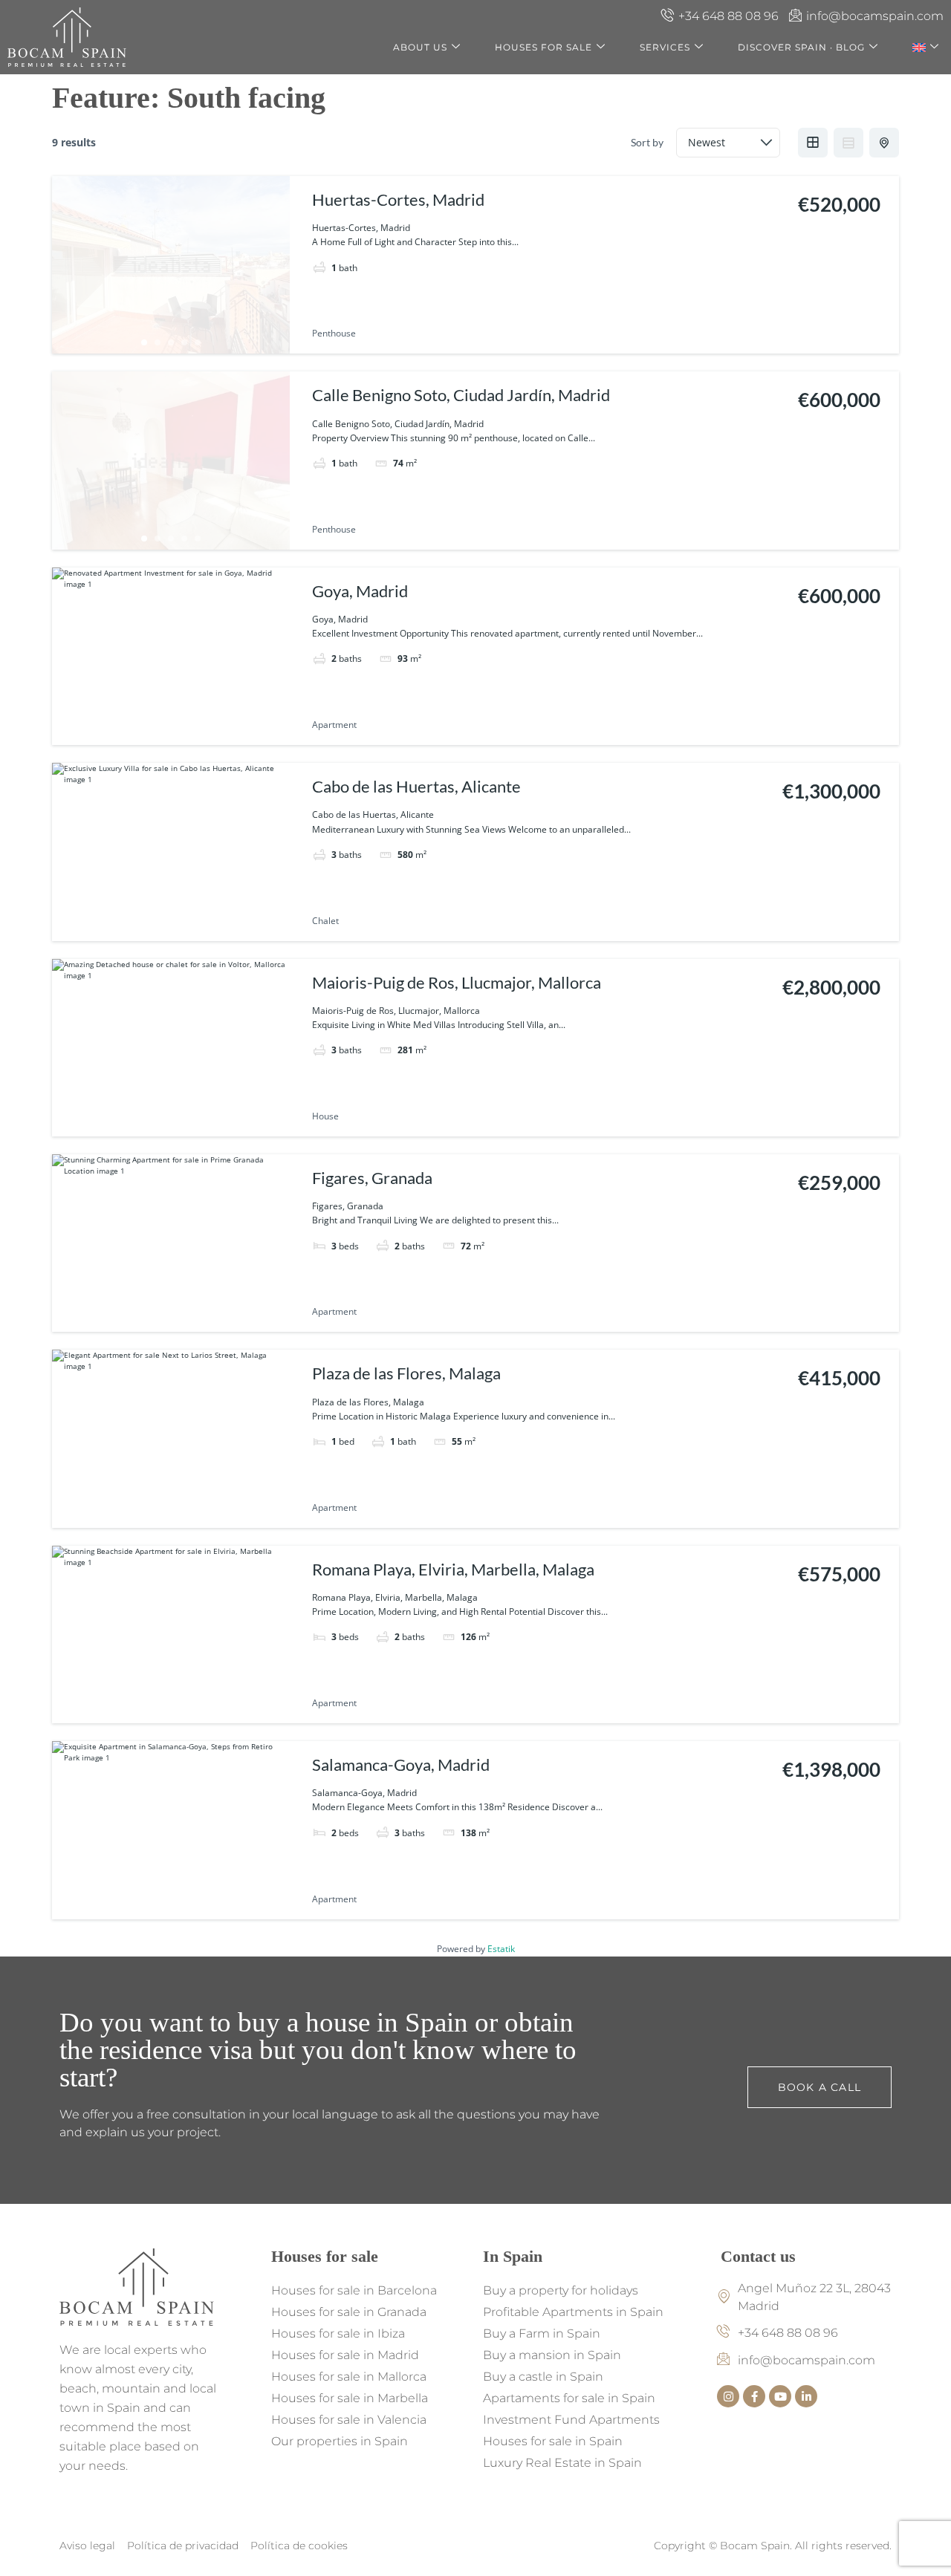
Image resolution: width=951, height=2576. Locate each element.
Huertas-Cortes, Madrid (398, 199)
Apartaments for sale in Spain (569, 2398)
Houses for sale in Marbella (350, 2398)
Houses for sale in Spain (553, 2441)
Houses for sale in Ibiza (338, 2333)
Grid (813, 143)
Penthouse (334, 333)
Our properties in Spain (340, 2441)
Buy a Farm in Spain (542, 2333)
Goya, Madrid (360, 591)
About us (420, 47)
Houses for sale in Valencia (349, 2420)
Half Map (884, 143)
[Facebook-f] (754, 2396)
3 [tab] (171, 342)
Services (665, 47)
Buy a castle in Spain (543, 2377)
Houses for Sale (543, 47)
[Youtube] (780, 2396)
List (848, 143)
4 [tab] (184, 342)
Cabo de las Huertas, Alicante (416, 786)
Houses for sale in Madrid (345, 2355)
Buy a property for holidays (561, 2290)
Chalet (325, 921)
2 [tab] (158, 342)
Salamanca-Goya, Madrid (401, 1765)
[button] (43, 2533)
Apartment (334, 725)
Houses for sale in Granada (349, 2312)
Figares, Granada (372, 1178)
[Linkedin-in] (806, 2396)
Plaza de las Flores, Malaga (406, 1373)
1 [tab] (144, 342)
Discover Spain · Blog (801, 47)
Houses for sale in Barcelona (354, 2290)
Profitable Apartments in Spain (573, 2312)
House (325, 1116)
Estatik (501, 1949)
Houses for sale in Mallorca (349, 2377)
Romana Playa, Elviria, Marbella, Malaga (453, 1569)
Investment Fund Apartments (571, 2420)
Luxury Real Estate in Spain (562, 2463)
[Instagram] (728, 2396)
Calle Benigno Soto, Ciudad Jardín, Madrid (461, 395)
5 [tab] (198, 342)
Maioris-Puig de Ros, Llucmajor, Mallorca (457, 982)
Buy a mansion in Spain (552, 2355)
